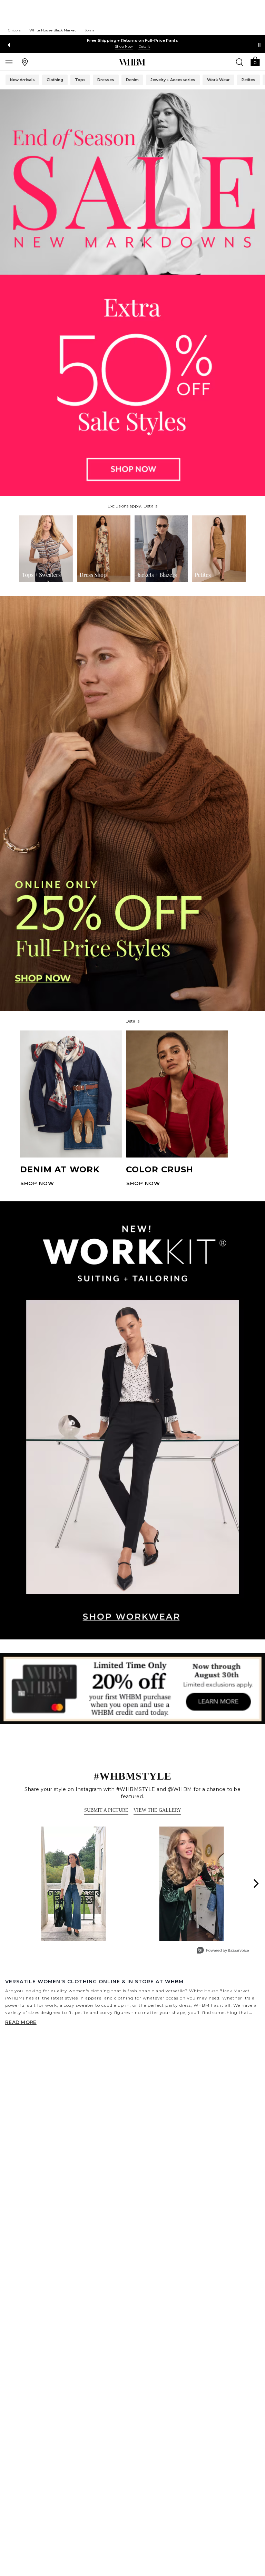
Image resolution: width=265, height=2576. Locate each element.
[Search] (239, 62)
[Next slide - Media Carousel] (256, 1883)
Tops (80, 80)
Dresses (106, 80)
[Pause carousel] (259, 45)
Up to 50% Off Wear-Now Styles (133, 40)
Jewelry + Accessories (173, 80)
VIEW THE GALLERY (157, 1810)
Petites (248, 80)
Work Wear (218, 80)
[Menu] (9, 62)
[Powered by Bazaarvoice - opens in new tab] (223, 1951)
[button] (255, 61)
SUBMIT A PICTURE (106, 1810)
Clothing (55, 80)
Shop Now (124, 46)
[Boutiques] (25, 62)
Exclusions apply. (125, 506)
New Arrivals (22, 80)
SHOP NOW (37, 1183)
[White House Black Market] (132, 62)
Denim (132, 80)
